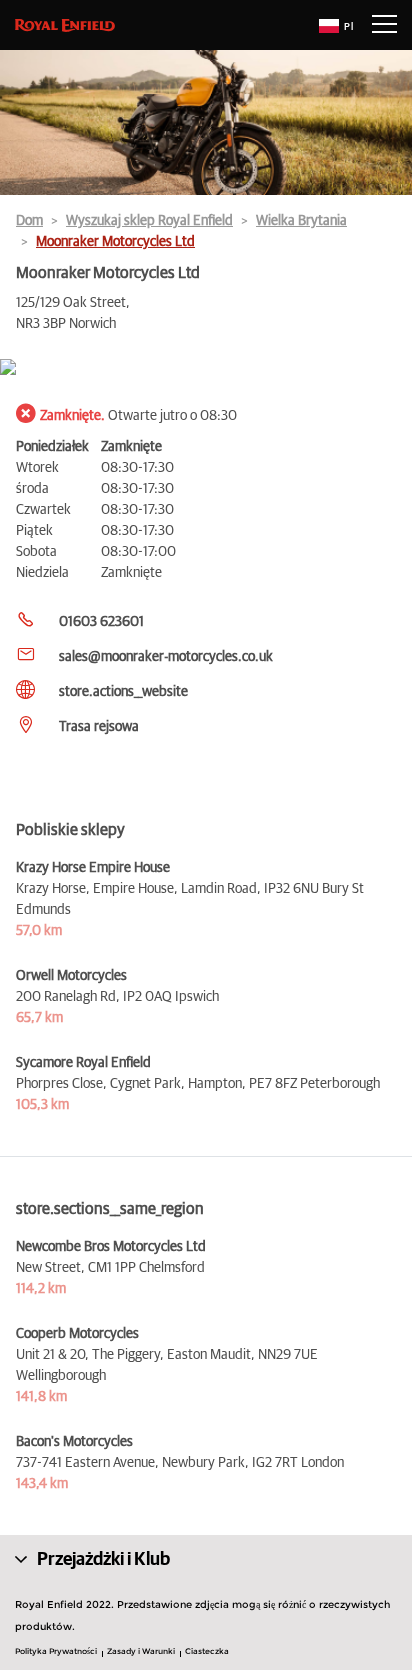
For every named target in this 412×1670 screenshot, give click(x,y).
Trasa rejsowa (99, 727)
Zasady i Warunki (141, 1651)
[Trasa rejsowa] (206, 368)
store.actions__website (123, 692)
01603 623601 (101, 622)
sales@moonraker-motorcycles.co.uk (166, 657)
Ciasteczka (207, 1651)
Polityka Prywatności (56, 1651)
